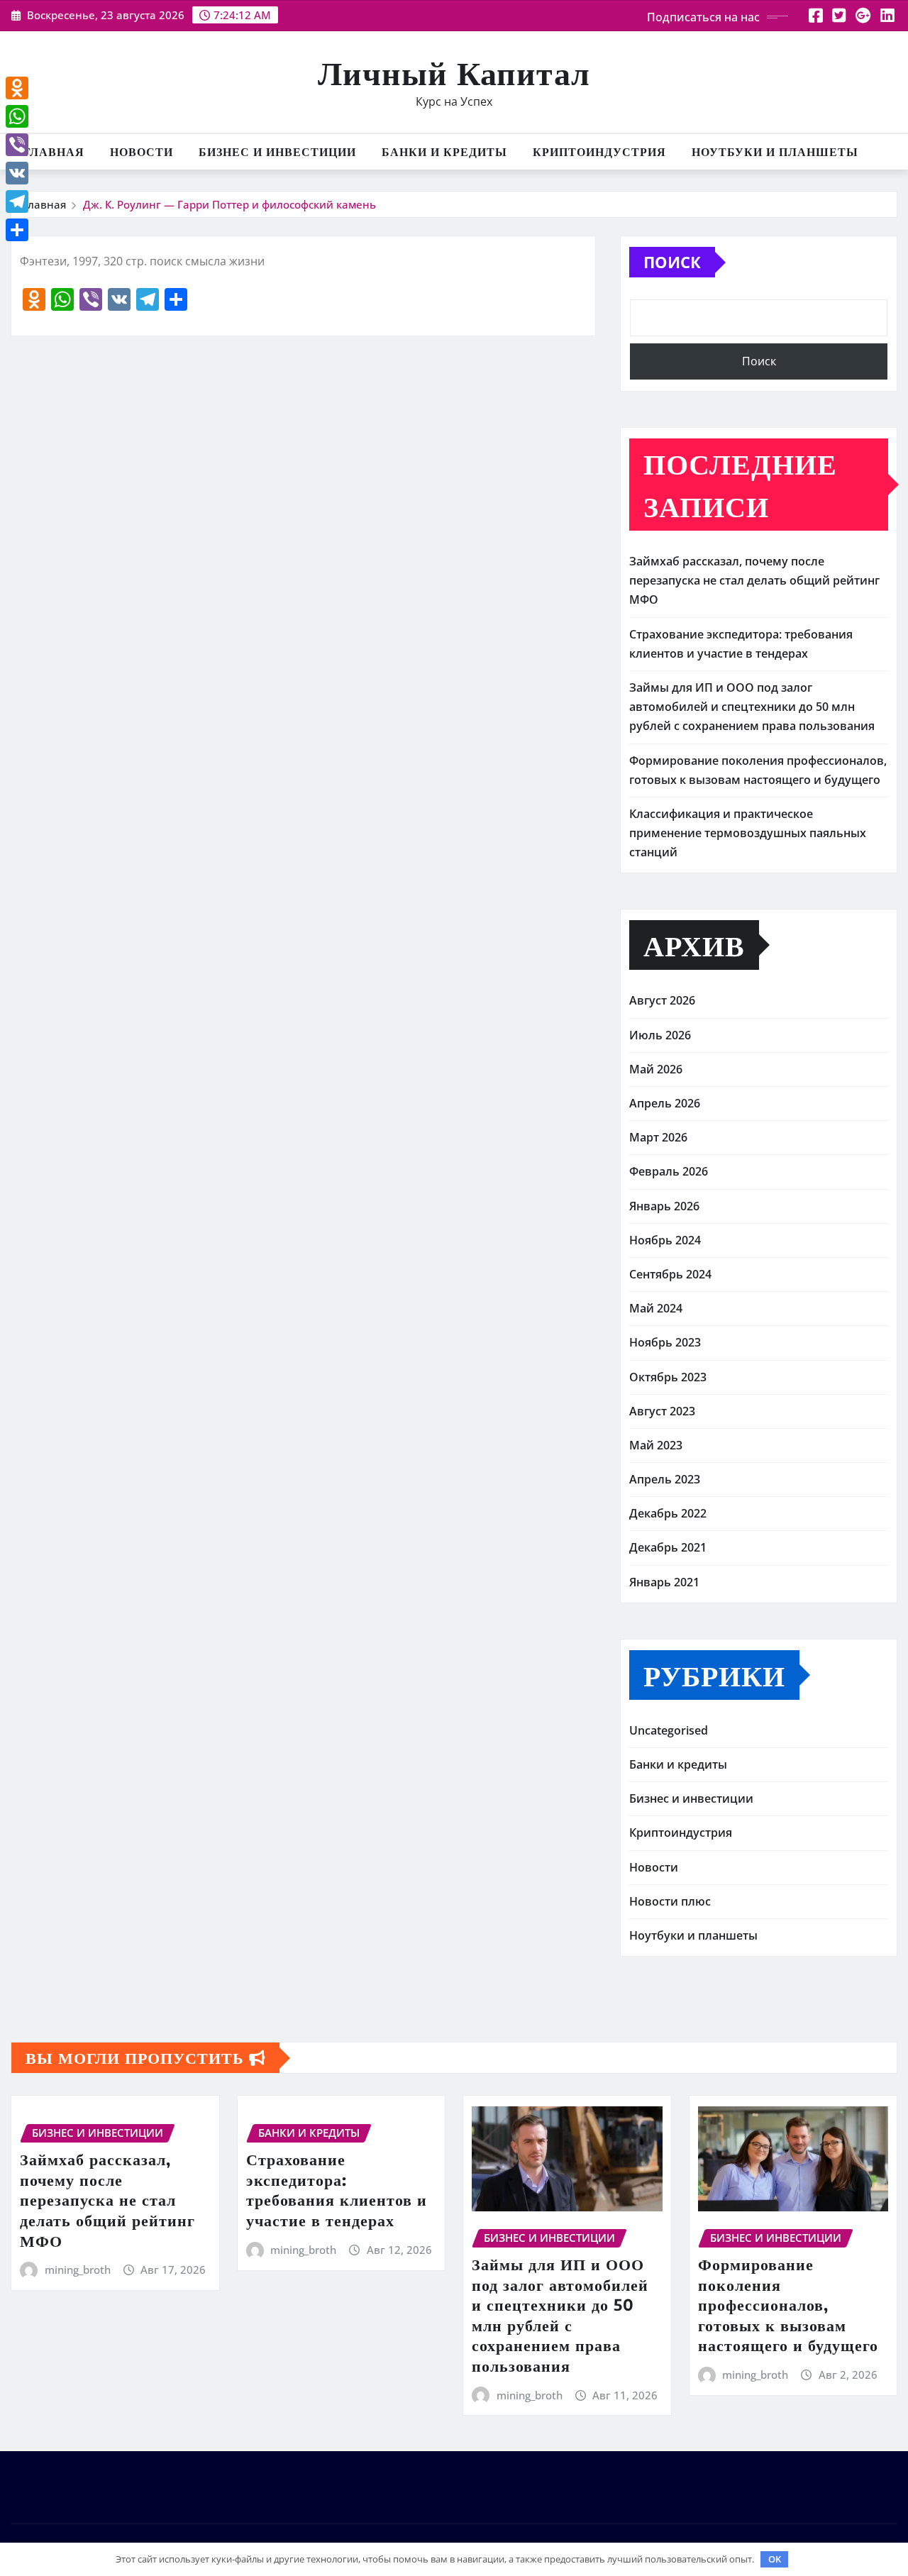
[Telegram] (17, 201)
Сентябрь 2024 (670, 1274)
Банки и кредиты (444, 152)
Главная (54, 152)
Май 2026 (656, 1069)
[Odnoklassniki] (17, 88)
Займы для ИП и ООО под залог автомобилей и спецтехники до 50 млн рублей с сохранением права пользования (752, 707)
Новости (142, 152)
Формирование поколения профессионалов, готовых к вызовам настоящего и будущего (788, 2304)
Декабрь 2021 (668, 1547)
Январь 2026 (664, 1206)
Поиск (672, 262)
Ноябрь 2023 (665, 1342)
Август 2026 (662, 1000)
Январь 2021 (664, 1582)
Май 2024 (656, 1308)
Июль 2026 (660, 1035)
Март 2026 (658, 1137)
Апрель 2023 (665, 1479)
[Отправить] (17, 230)
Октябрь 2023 (668, 1377)
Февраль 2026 (669, 1171)
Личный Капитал (454, 72)
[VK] (17, 173)
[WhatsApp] (17, 116)
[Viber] (17, 145)
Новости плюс (670, 1901)
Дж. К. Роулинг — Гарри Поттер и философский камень (229, 204)
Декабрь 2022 (668, 1513)
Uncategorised (669, 1730)
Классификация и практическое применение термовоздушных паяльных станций (748, 833)
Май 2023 (656, 1445)
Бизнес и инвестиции (277, 152)
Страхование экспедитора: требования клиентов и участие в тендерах (337, 2189)
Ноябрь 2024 (665, 1240)
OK (775, 2559)
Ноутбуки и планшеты (775, 152)
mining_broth (78, 2270)
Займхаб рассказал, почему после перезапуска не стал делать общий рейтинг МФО (754, 580)
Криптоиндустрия (599, 152)
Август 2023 (662, 1411)
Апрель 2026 (665, 1103)
